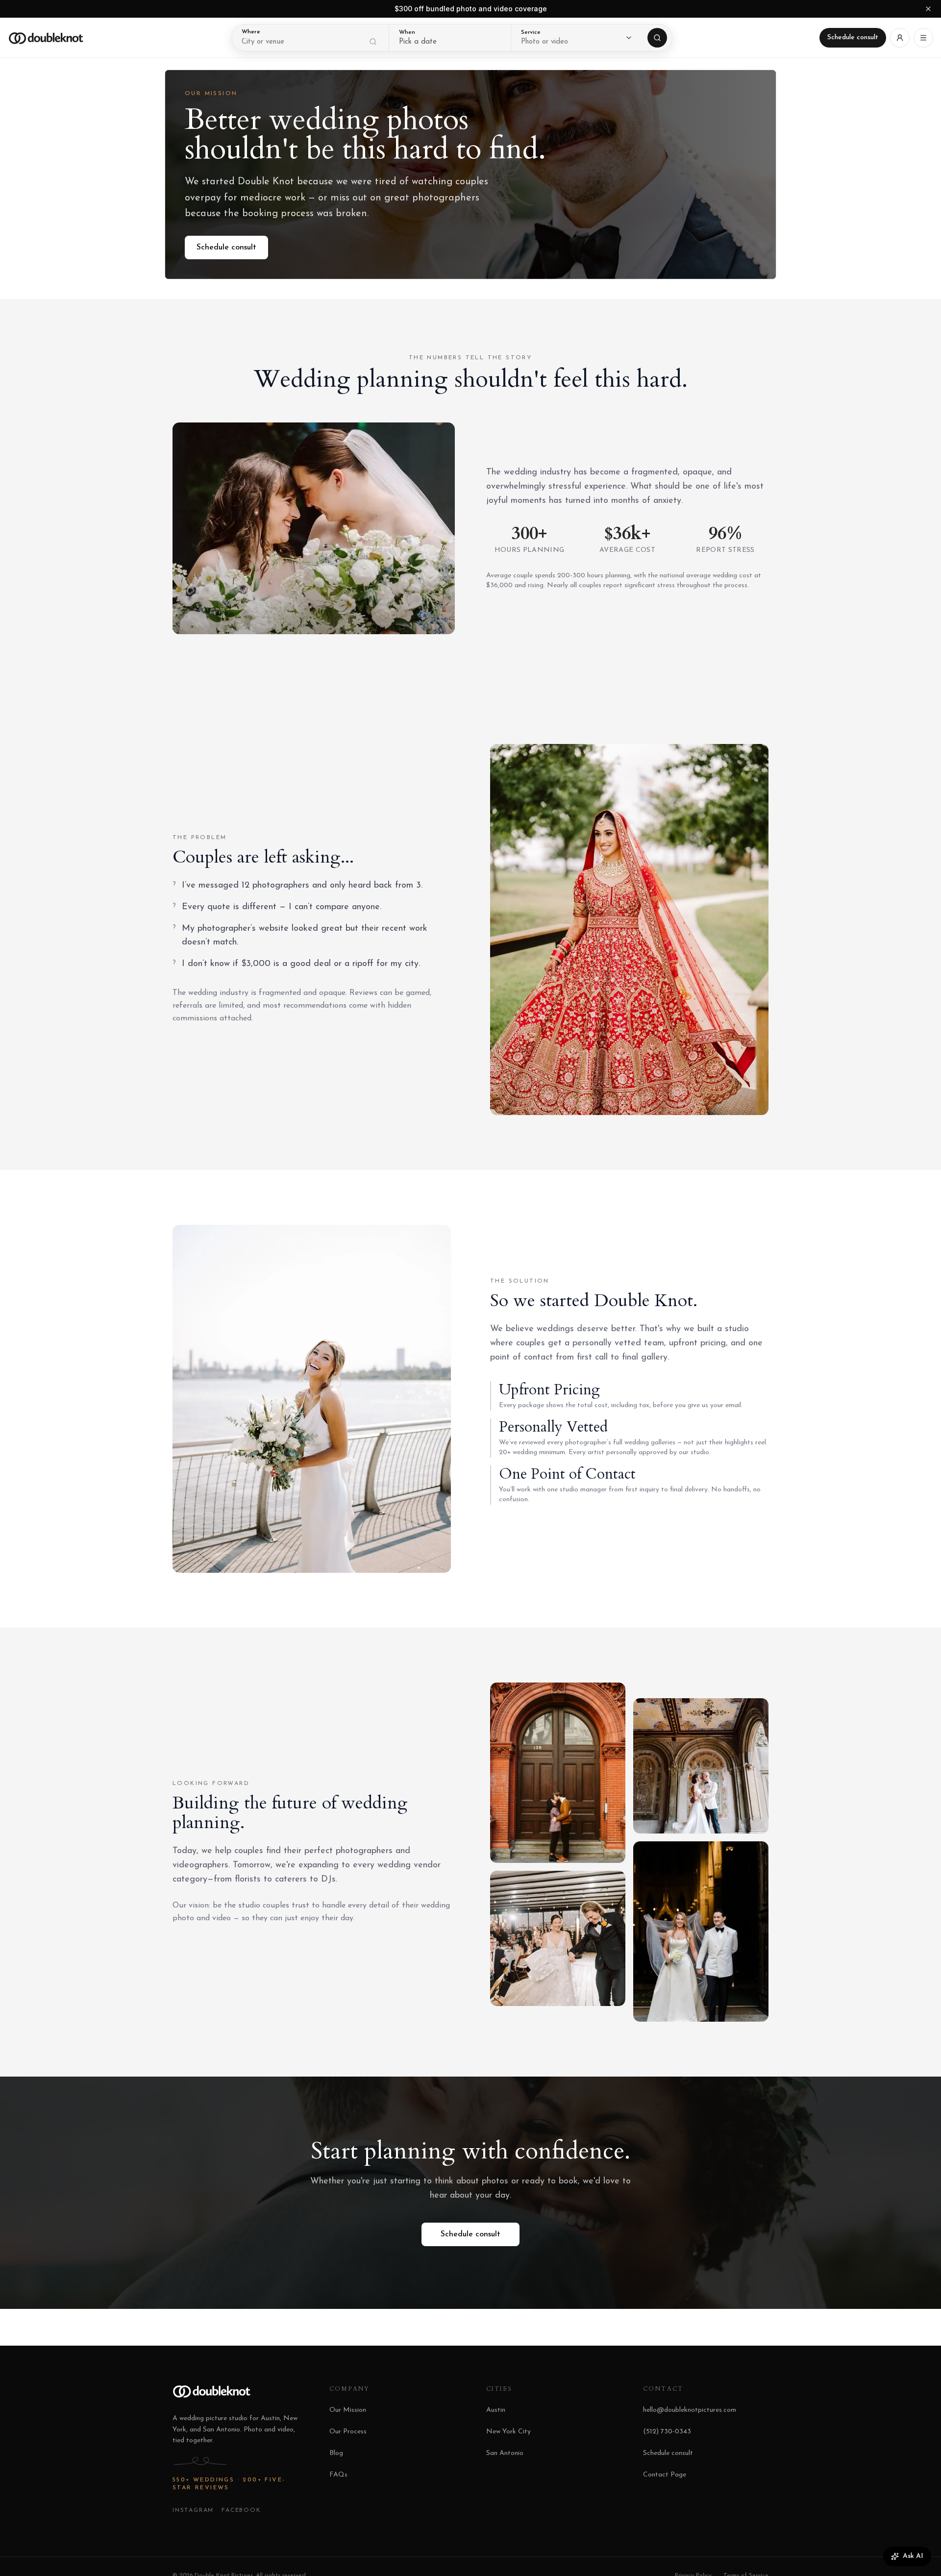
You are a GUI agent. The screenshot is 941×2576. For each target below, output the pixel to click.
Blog (336, 2453)
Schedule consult (853, 37)
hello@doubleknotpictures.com (690, 2410)
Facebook (241, 2510)
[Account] (900, 38)
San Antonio (505, 2453)
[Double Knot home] (46, 38)
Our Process (348, 2432)
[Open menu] (923, 38)
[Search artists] (657, 38)
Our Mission (348, 2410)
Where (251, 32)
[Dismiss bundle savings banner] (928, 9)
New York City (508, 2432)
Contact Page (665, 2475)
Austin (496, 2410)
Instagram (193, 2510)
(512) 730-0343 (667, 2432)
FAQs (338, 2475)
